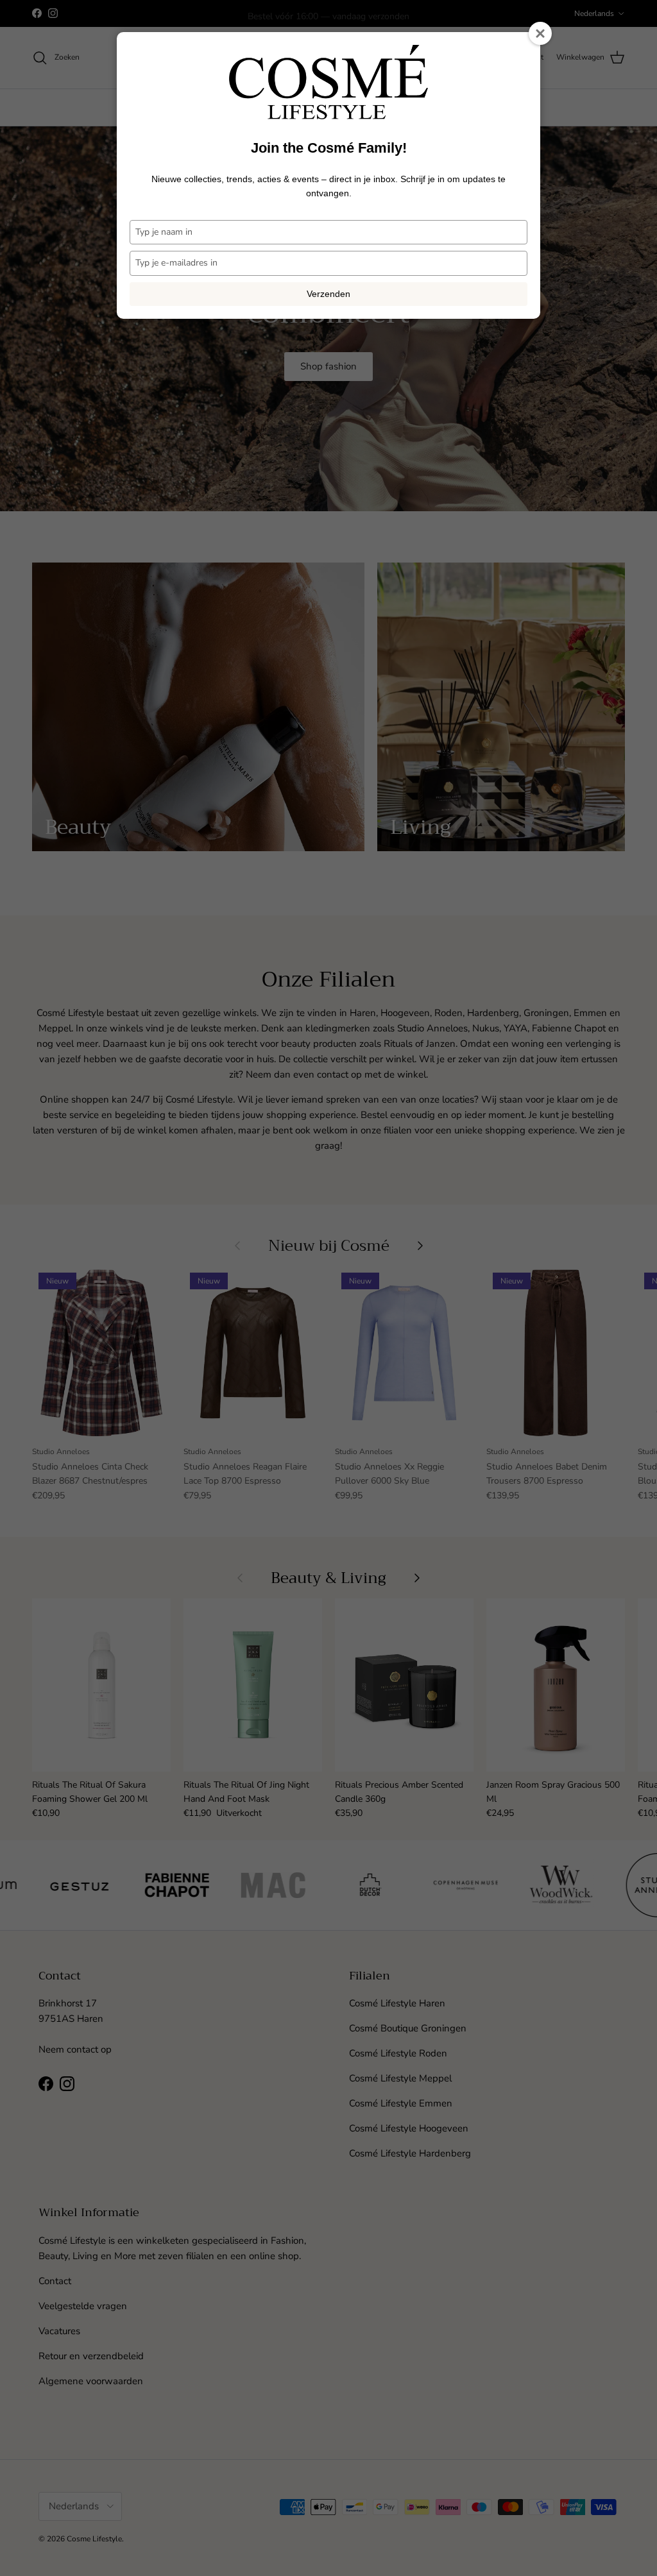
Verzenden (328, 294)
